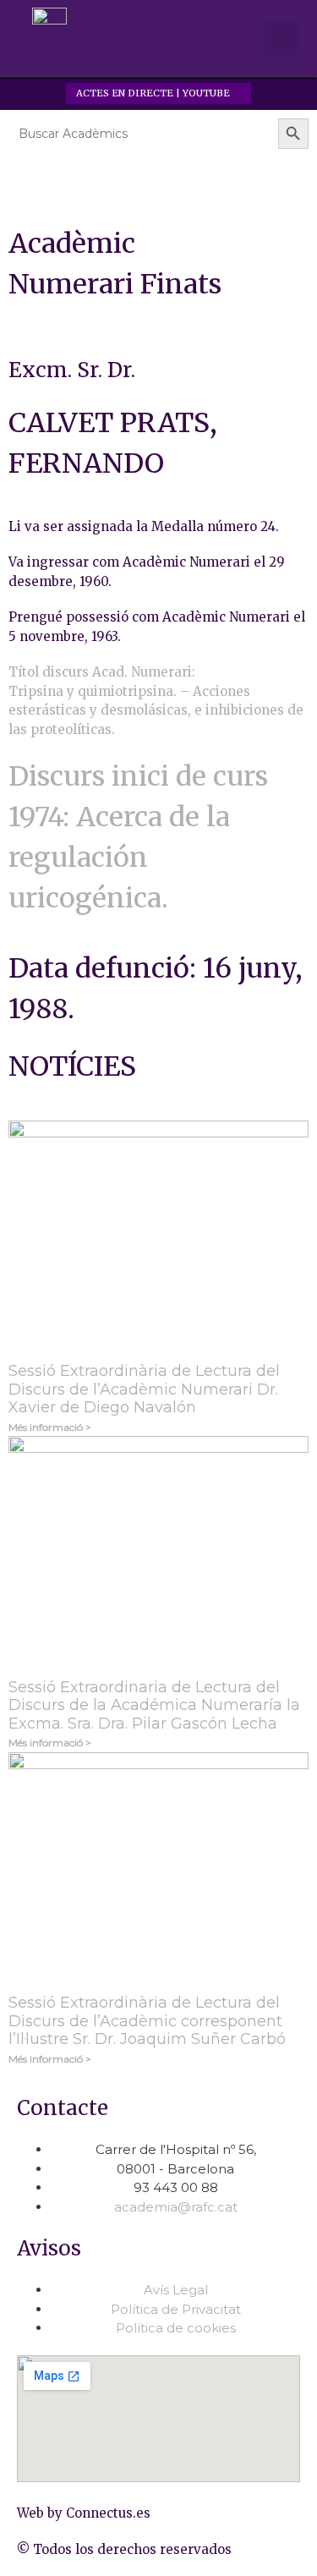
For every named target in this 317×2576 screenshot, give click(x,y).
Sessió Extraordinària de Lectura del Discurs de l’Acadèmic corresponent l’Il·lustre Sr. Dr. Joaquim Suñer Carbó (147, 2021)
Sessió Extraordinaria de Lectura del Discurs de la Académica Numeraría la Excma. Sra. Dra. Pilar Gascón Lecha (154, 1705)
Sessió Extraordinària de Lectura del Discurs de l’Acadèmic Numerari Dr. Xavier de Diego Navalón (144, 1389)
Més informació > (50, 1427)
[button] (237, 39)
